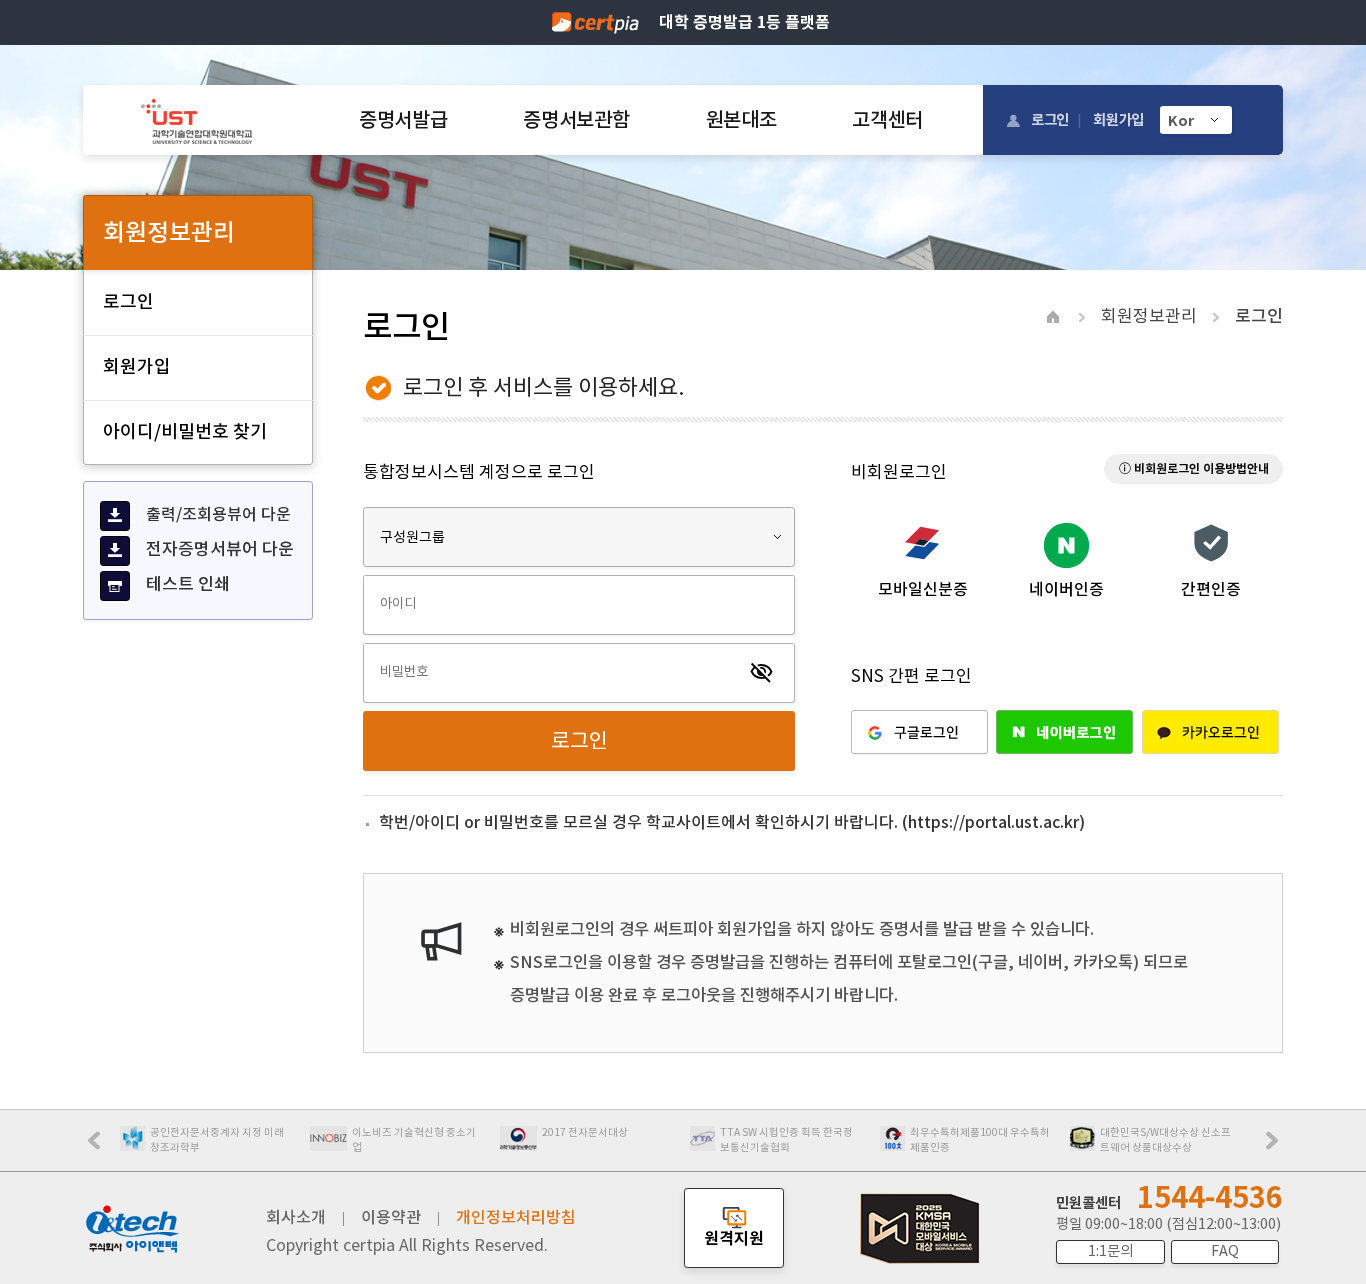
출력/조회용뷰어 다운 (218, 514)
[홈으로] (197, 120)
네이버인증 (1066, 589)
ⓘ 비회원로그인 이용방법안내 (1194, 468)
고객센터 (887, 120)
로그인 (1050, 119)
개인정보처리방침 (516, 1217)
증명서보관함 (576, 120)
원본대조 (741, 120)
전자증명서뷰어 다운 (220, 549)
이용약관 (391, 1217)
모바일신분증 (923, 589)
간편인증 (1211, 589)
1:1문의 (1110, 1251)
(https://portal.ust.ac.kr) (993, 822)
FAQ (1225, 1251)
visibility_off (762, 673)
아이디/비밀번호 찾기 (185, 431)
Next (1277, 1147)
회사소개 (296, 1217)
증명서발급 (403, 120)
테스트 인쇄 (188, 584)
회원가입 (1118, 119)
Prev (104, 1147)
